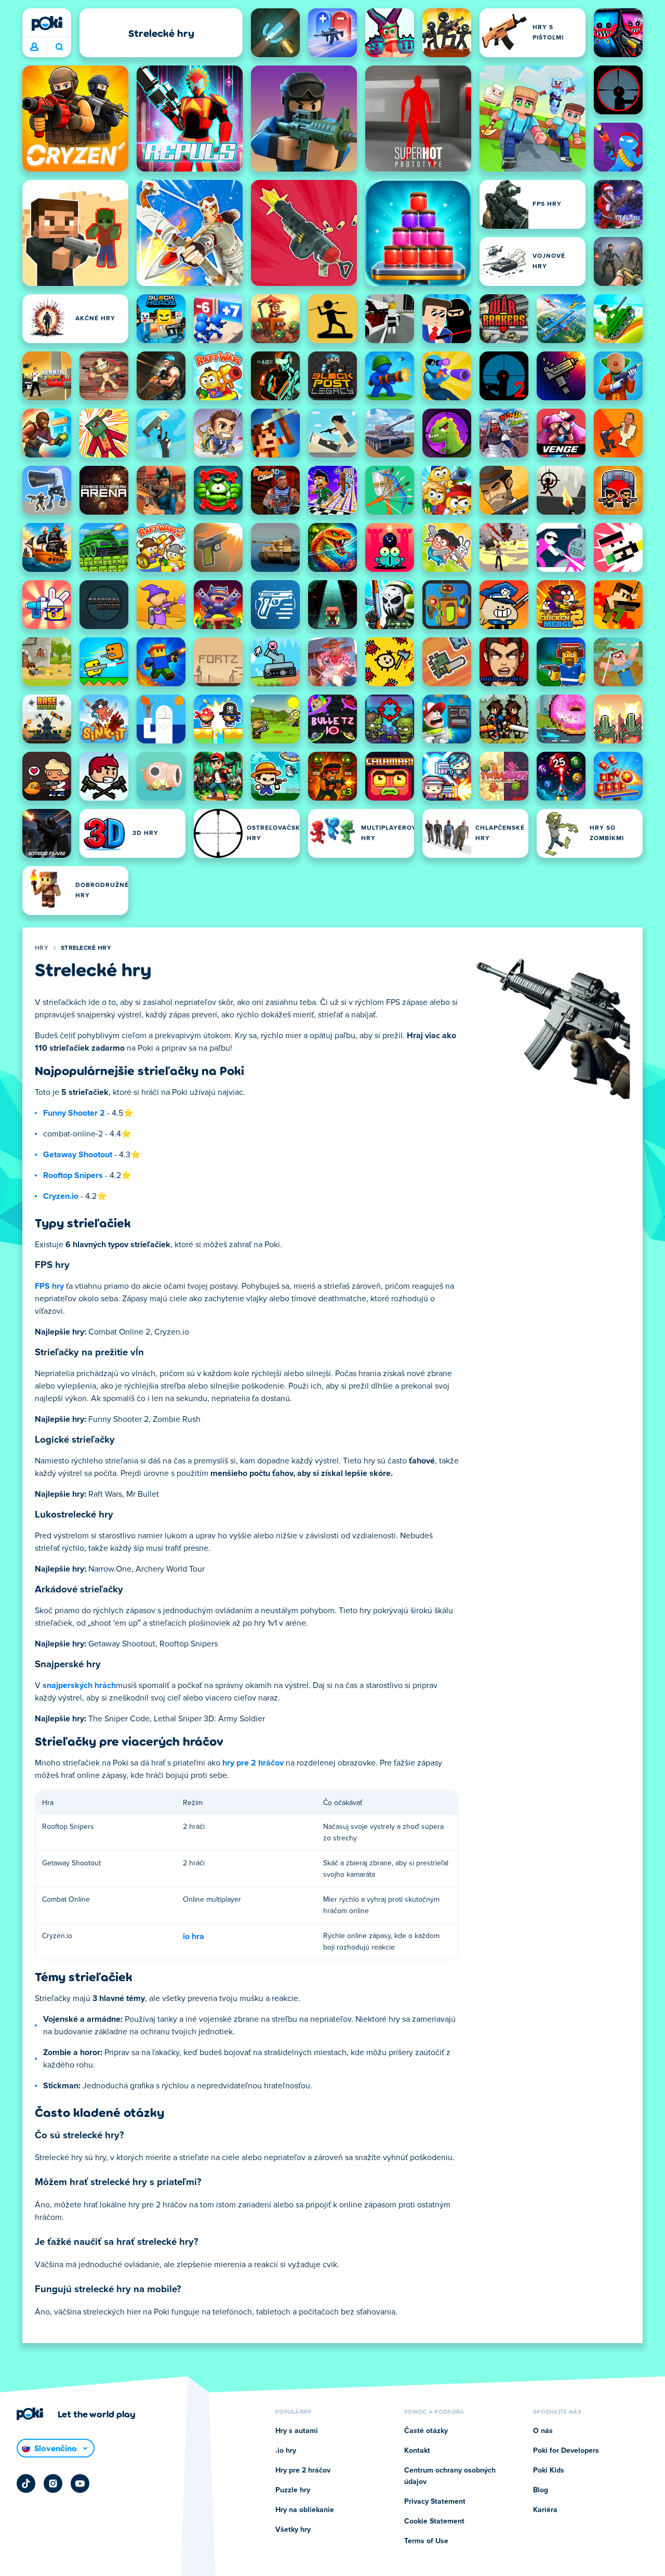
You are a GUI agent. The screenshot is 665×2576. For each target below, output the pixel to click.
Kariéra (545, 2510)
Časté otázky (426, 2431)
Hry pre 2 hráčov (303, 2470)
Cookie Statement (434, 2521)
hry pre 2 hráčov (253, 1763)
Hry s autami (297, 2431)
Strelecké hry (86, 948)
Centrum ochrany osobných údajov (450, 2476)
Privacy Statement (435, 2502)
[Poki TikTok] (26, 2483)
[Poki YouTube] (80, 2483)
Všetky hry (293, 2530)
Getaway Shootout (78, 1155)
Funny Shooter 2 (74, 1113)
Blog (541, 2490)
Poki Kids (549, 2470)
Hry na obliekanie (305, 2510)
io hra (194, 1937)
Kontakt (417, 2451)
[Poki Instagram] (53, 2483)
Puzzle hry (293, 2490)
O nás (543, 2431)
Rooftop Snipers (73, 1175)
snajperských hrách (79, 1685)
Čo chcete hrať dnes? (59, 47)
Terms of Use (426, 2541)
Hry (42, 948)
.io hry (286, 2451)
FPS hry (49, 1286)
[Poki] (47, 23)
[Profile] (34, 47)
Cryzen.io (61, 1196)
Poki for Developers (566, 2451)
